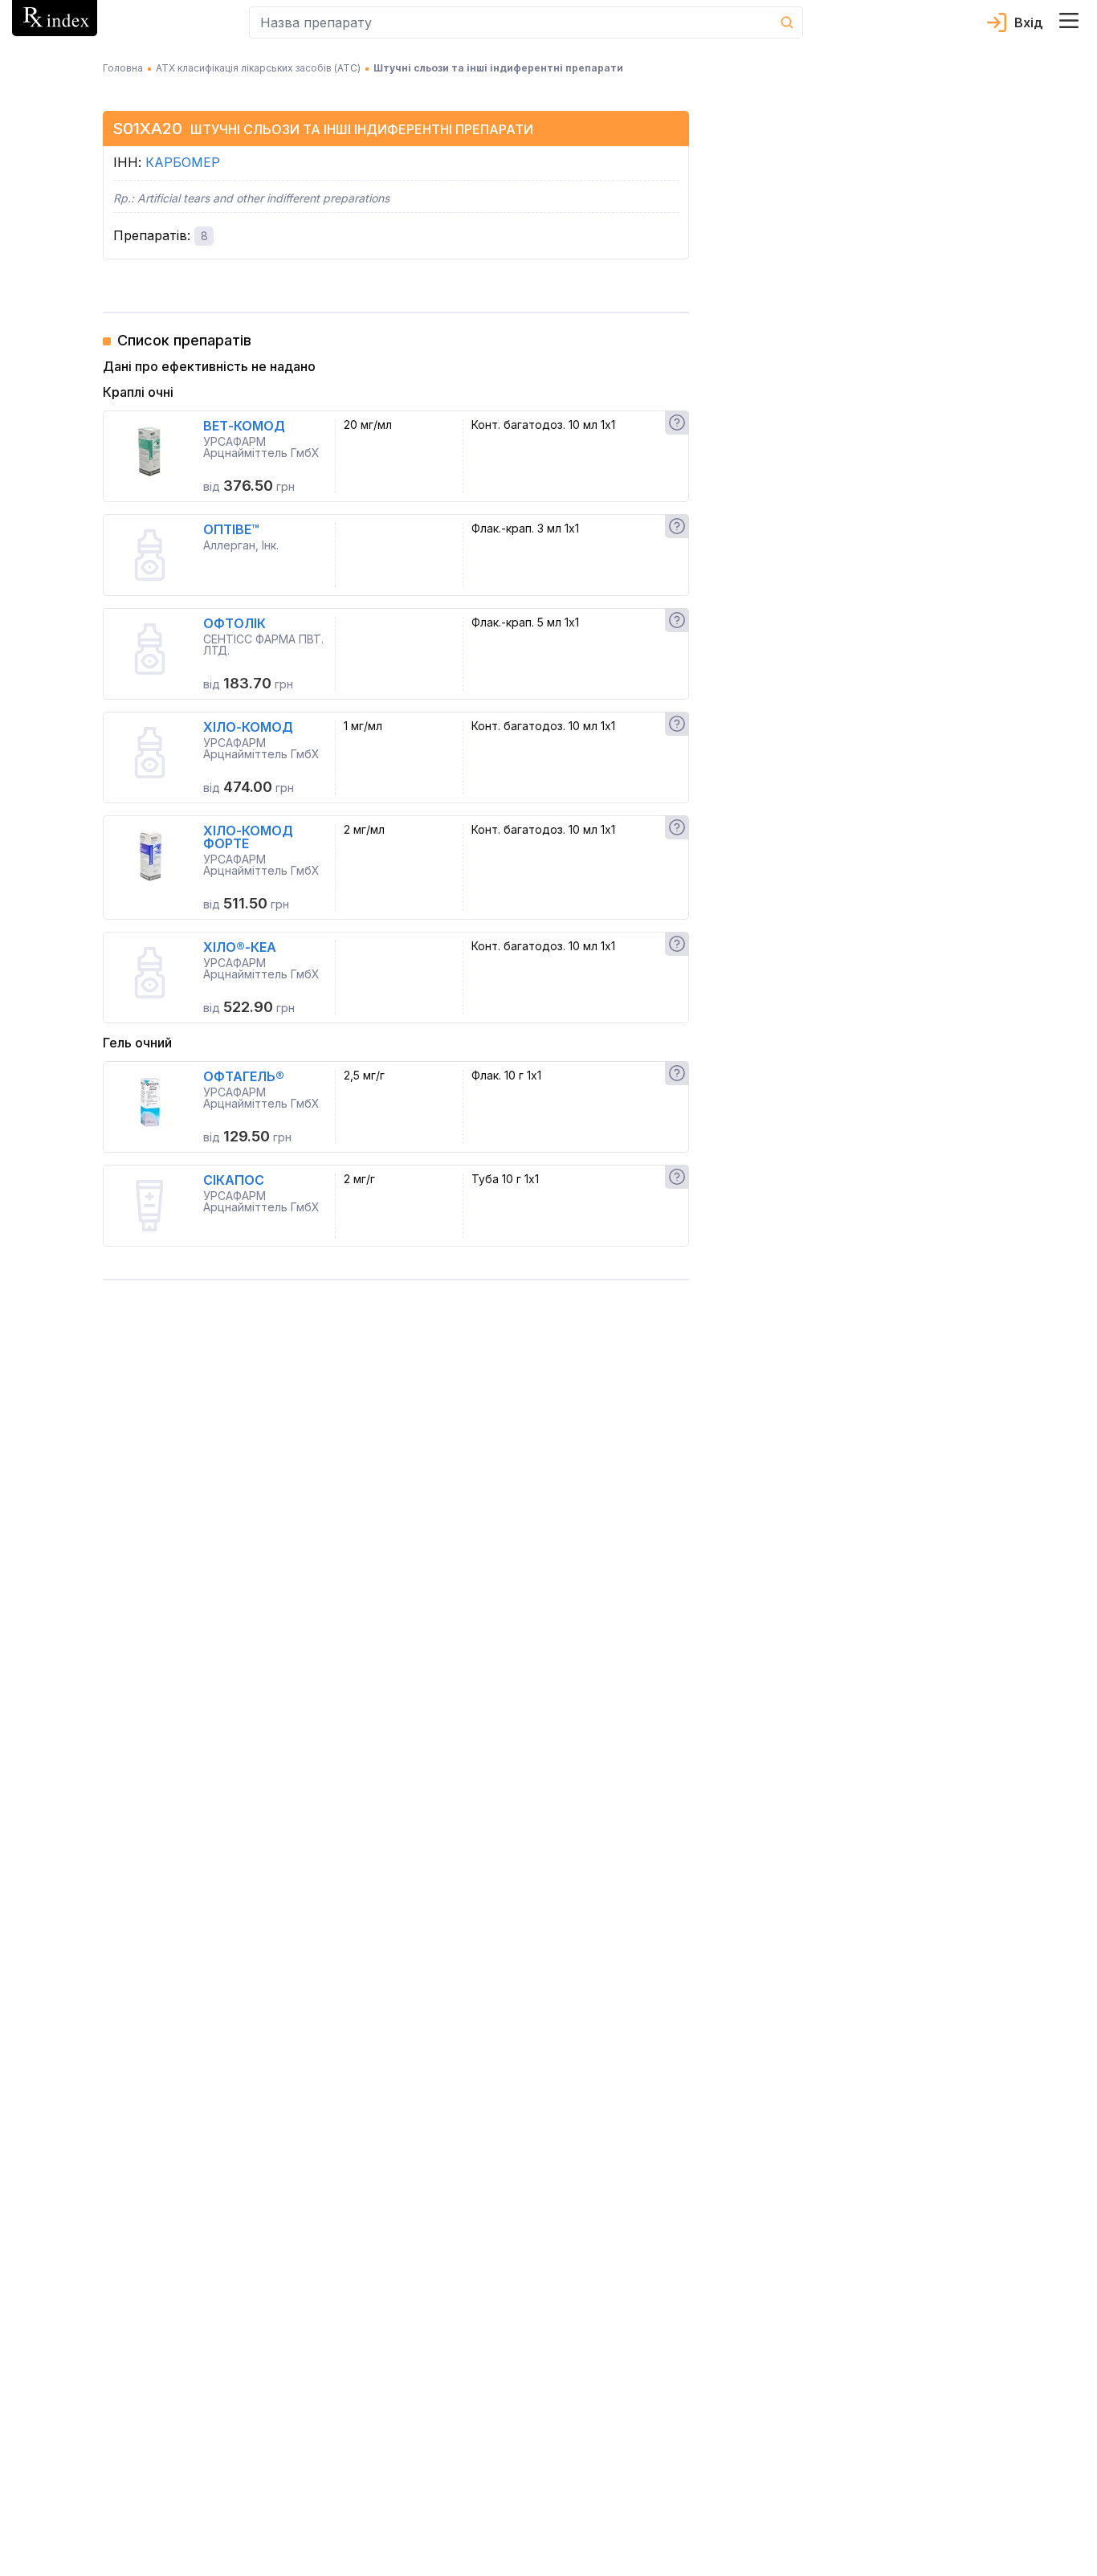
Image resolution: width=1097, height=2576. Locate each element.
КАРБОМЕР (183, 162)
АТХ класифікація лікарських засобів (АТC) (258, 68)
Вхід (1029, 22)
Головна (123, 68)
